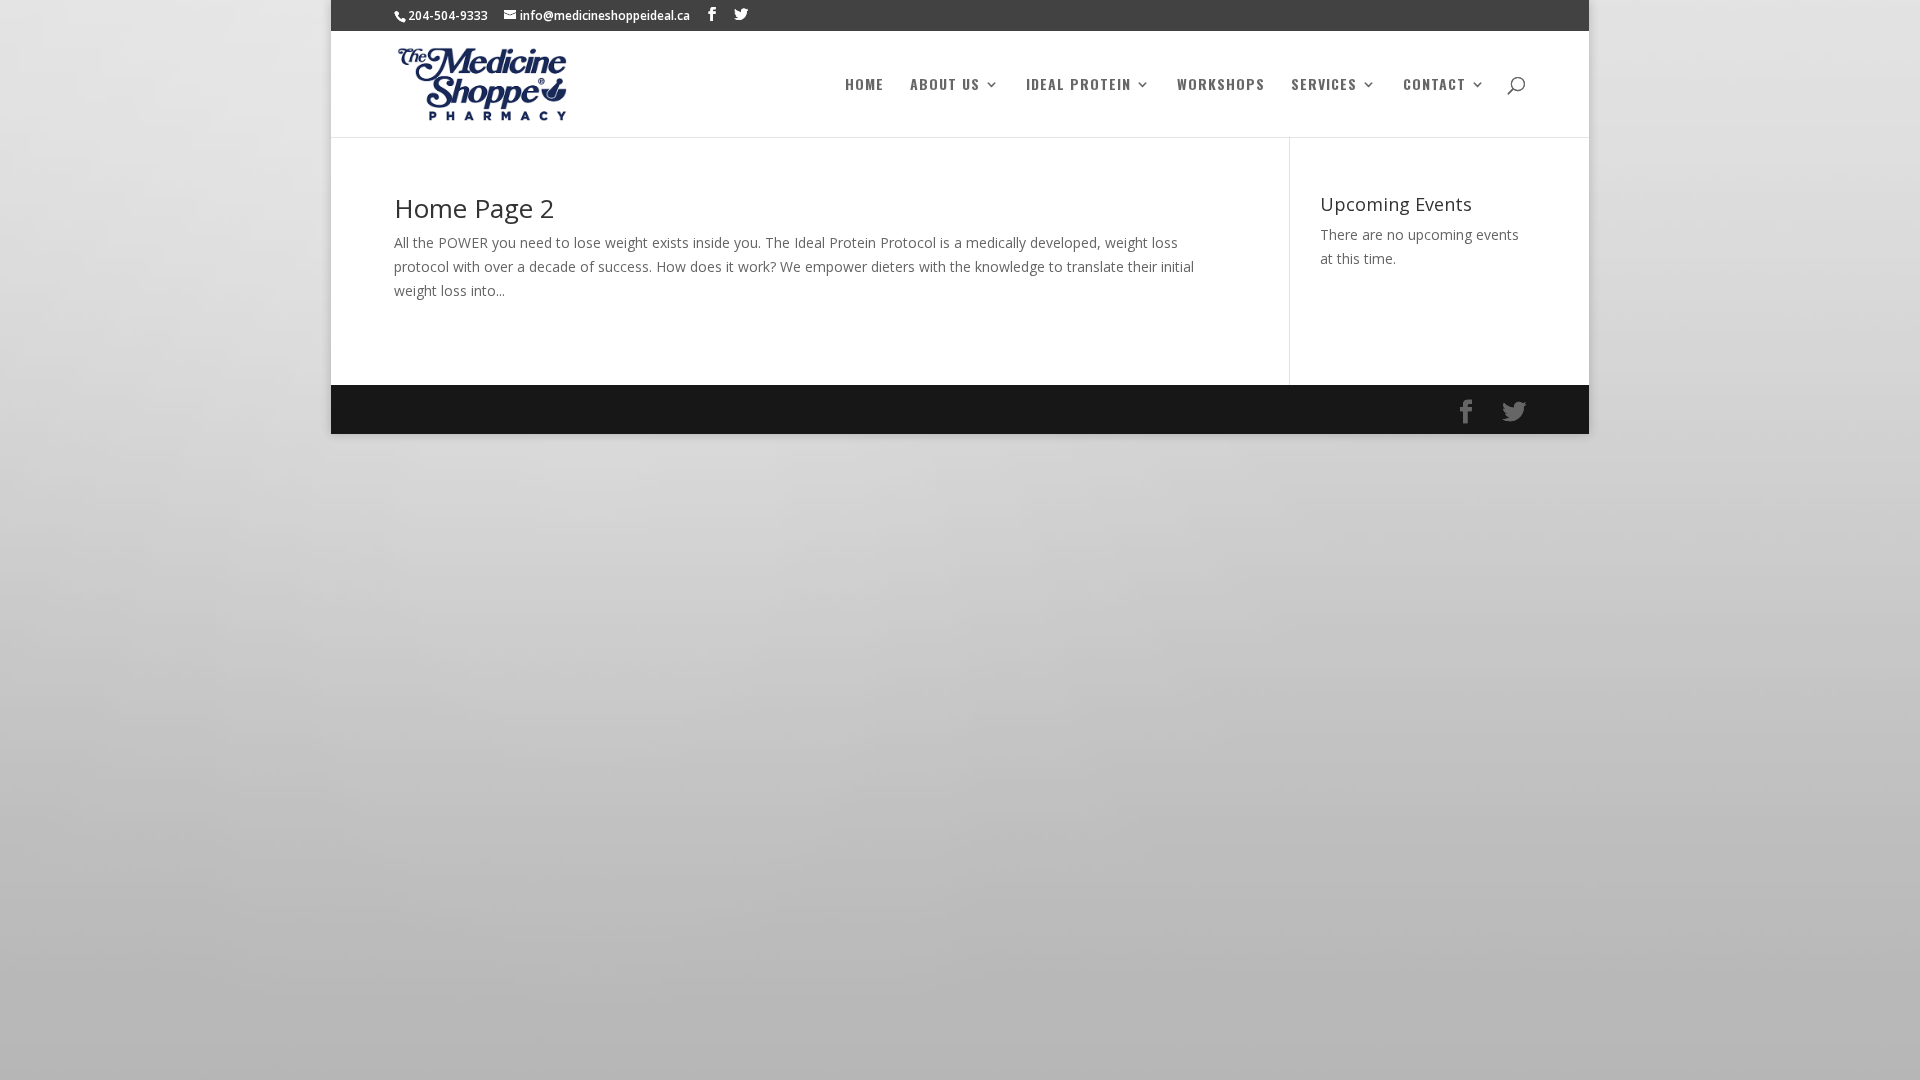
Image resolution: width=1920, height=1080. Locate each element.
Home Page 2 (474, 208)
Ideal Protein (1078, 85)
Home (864, 85)
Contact (1434, 85)
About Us (945, 85)
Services (1324, 85)
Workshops (1221, 85)
